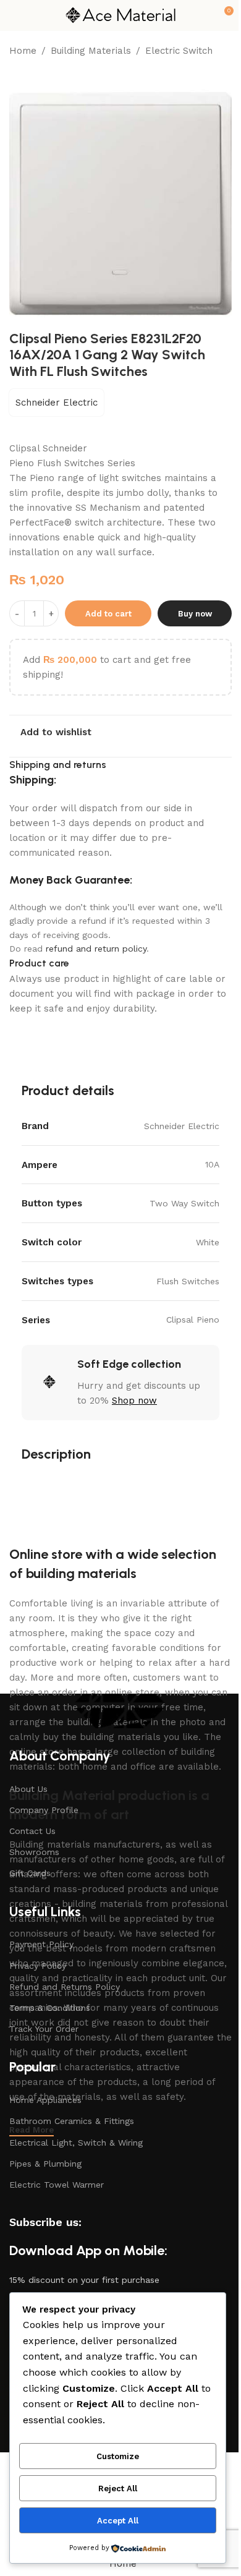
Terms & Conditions (50, 2008)
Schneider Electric (57, 403)
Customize (118, 2456)
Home (23, 51)
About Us (28, 1789)
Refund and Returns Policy (65, 1987)
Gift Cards (30, 1873)
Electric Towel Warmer (57, 2185)
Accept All (118, 2521)
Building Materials (91, 51)
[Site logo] (120, 15)
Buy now (195, 614)
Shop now (134, 1401)
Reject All (118, 2489)
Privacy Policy (38, 1966)
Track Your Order (44, 2029)
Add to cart (108, 614)
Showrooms (34, 1852)
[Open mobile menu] (14, 15)
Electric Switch (179, 51)
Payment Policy (41, 1944)
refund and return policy (96, 949)
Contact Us (32, 1831)
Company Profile (44, 1810)
